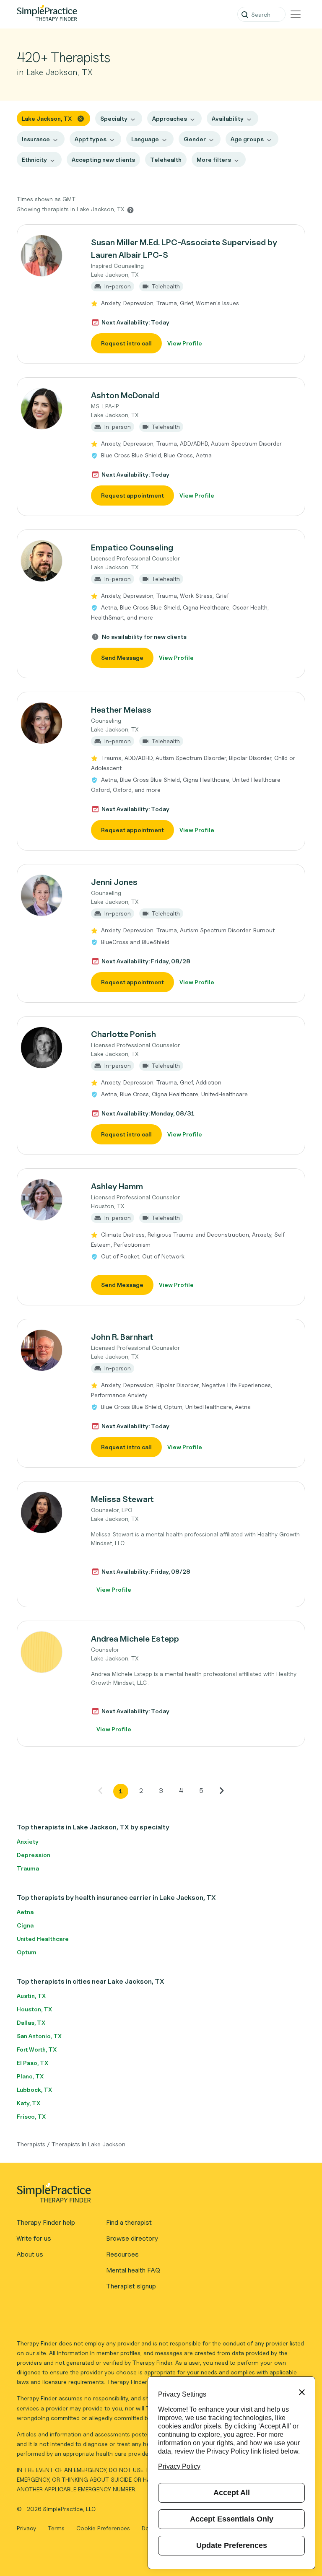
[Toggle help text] (130, 210)
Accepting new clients (103, 160)
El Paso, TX (32, 2063)
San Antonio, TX (39, 2036)
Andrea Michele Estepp (135, 1639)
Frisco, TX (31, 2116)
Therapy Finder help (46, 2222)
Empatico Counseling (132, 547)
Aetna (25, 1912)
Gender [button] (195, 139)
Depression (34, 1855)
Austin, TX (31, 1996)
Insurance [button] (36, 139)
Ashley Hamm (117, 1186)
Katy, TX (29, 2103)
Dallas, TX (31, 2022)
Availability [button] (228, 118)
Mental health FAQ (133, 2270)
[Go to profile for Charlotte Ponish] (49, 1048)
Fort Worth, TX (37, 2049)
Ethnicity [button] (34, 160)
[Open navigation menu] (296, 14)
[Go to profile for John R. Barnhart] (49, 1350)
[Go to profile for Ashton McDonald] (49, 409)
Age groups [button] (247, 139)
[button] (161, 294)
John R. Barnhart (122, 1337)
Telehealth (166, 160)
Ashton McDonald (125, 395)
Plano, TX (30, 2076)
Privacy (27, 2528)
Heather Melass (121, 710)
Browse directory (132, 2238)
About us (30, 2254)
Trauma (28, 1868)
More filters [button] (214, 160)
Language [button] (145, 139)
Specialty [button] (114, 118)
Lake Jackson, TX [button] (47, 118)
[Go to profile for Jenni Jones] (49, 895)
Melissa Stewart (122, 1499)
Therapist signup (131, 2286)
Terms (57, 2528)
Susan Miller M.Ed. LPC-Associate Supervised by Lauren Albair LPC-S (184, 249)
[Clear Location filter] (81, 118)
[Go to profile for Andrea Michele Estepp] (49, 1652)
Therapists (31, 2144)
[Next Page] (221, 1790)
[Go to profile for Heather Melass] (49, 723)
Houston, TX (34, 2009)
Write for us (34, 2238)
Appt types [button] (91, 139)
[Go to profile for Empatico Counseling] (49, 561)
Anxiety (28, 1841)
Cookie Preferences (103, 2528)
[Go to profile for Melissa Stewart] (49, 1512)
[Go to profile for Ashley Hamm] (49, 1200)
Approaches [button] (170, 118)
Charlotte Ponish (123, 1034)
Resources (122, 2254)
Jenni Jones (114, 882)
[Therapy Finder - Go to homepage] (157, 2195)
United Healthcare (43, 1939)
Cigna (25, 1925)
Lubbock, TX (34, 2090)
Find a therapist (129, 2222)
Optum (27, 1952)
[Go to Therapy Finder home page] (47, 14)
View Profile (185, 343)
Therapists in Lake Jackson (88, 2144)
